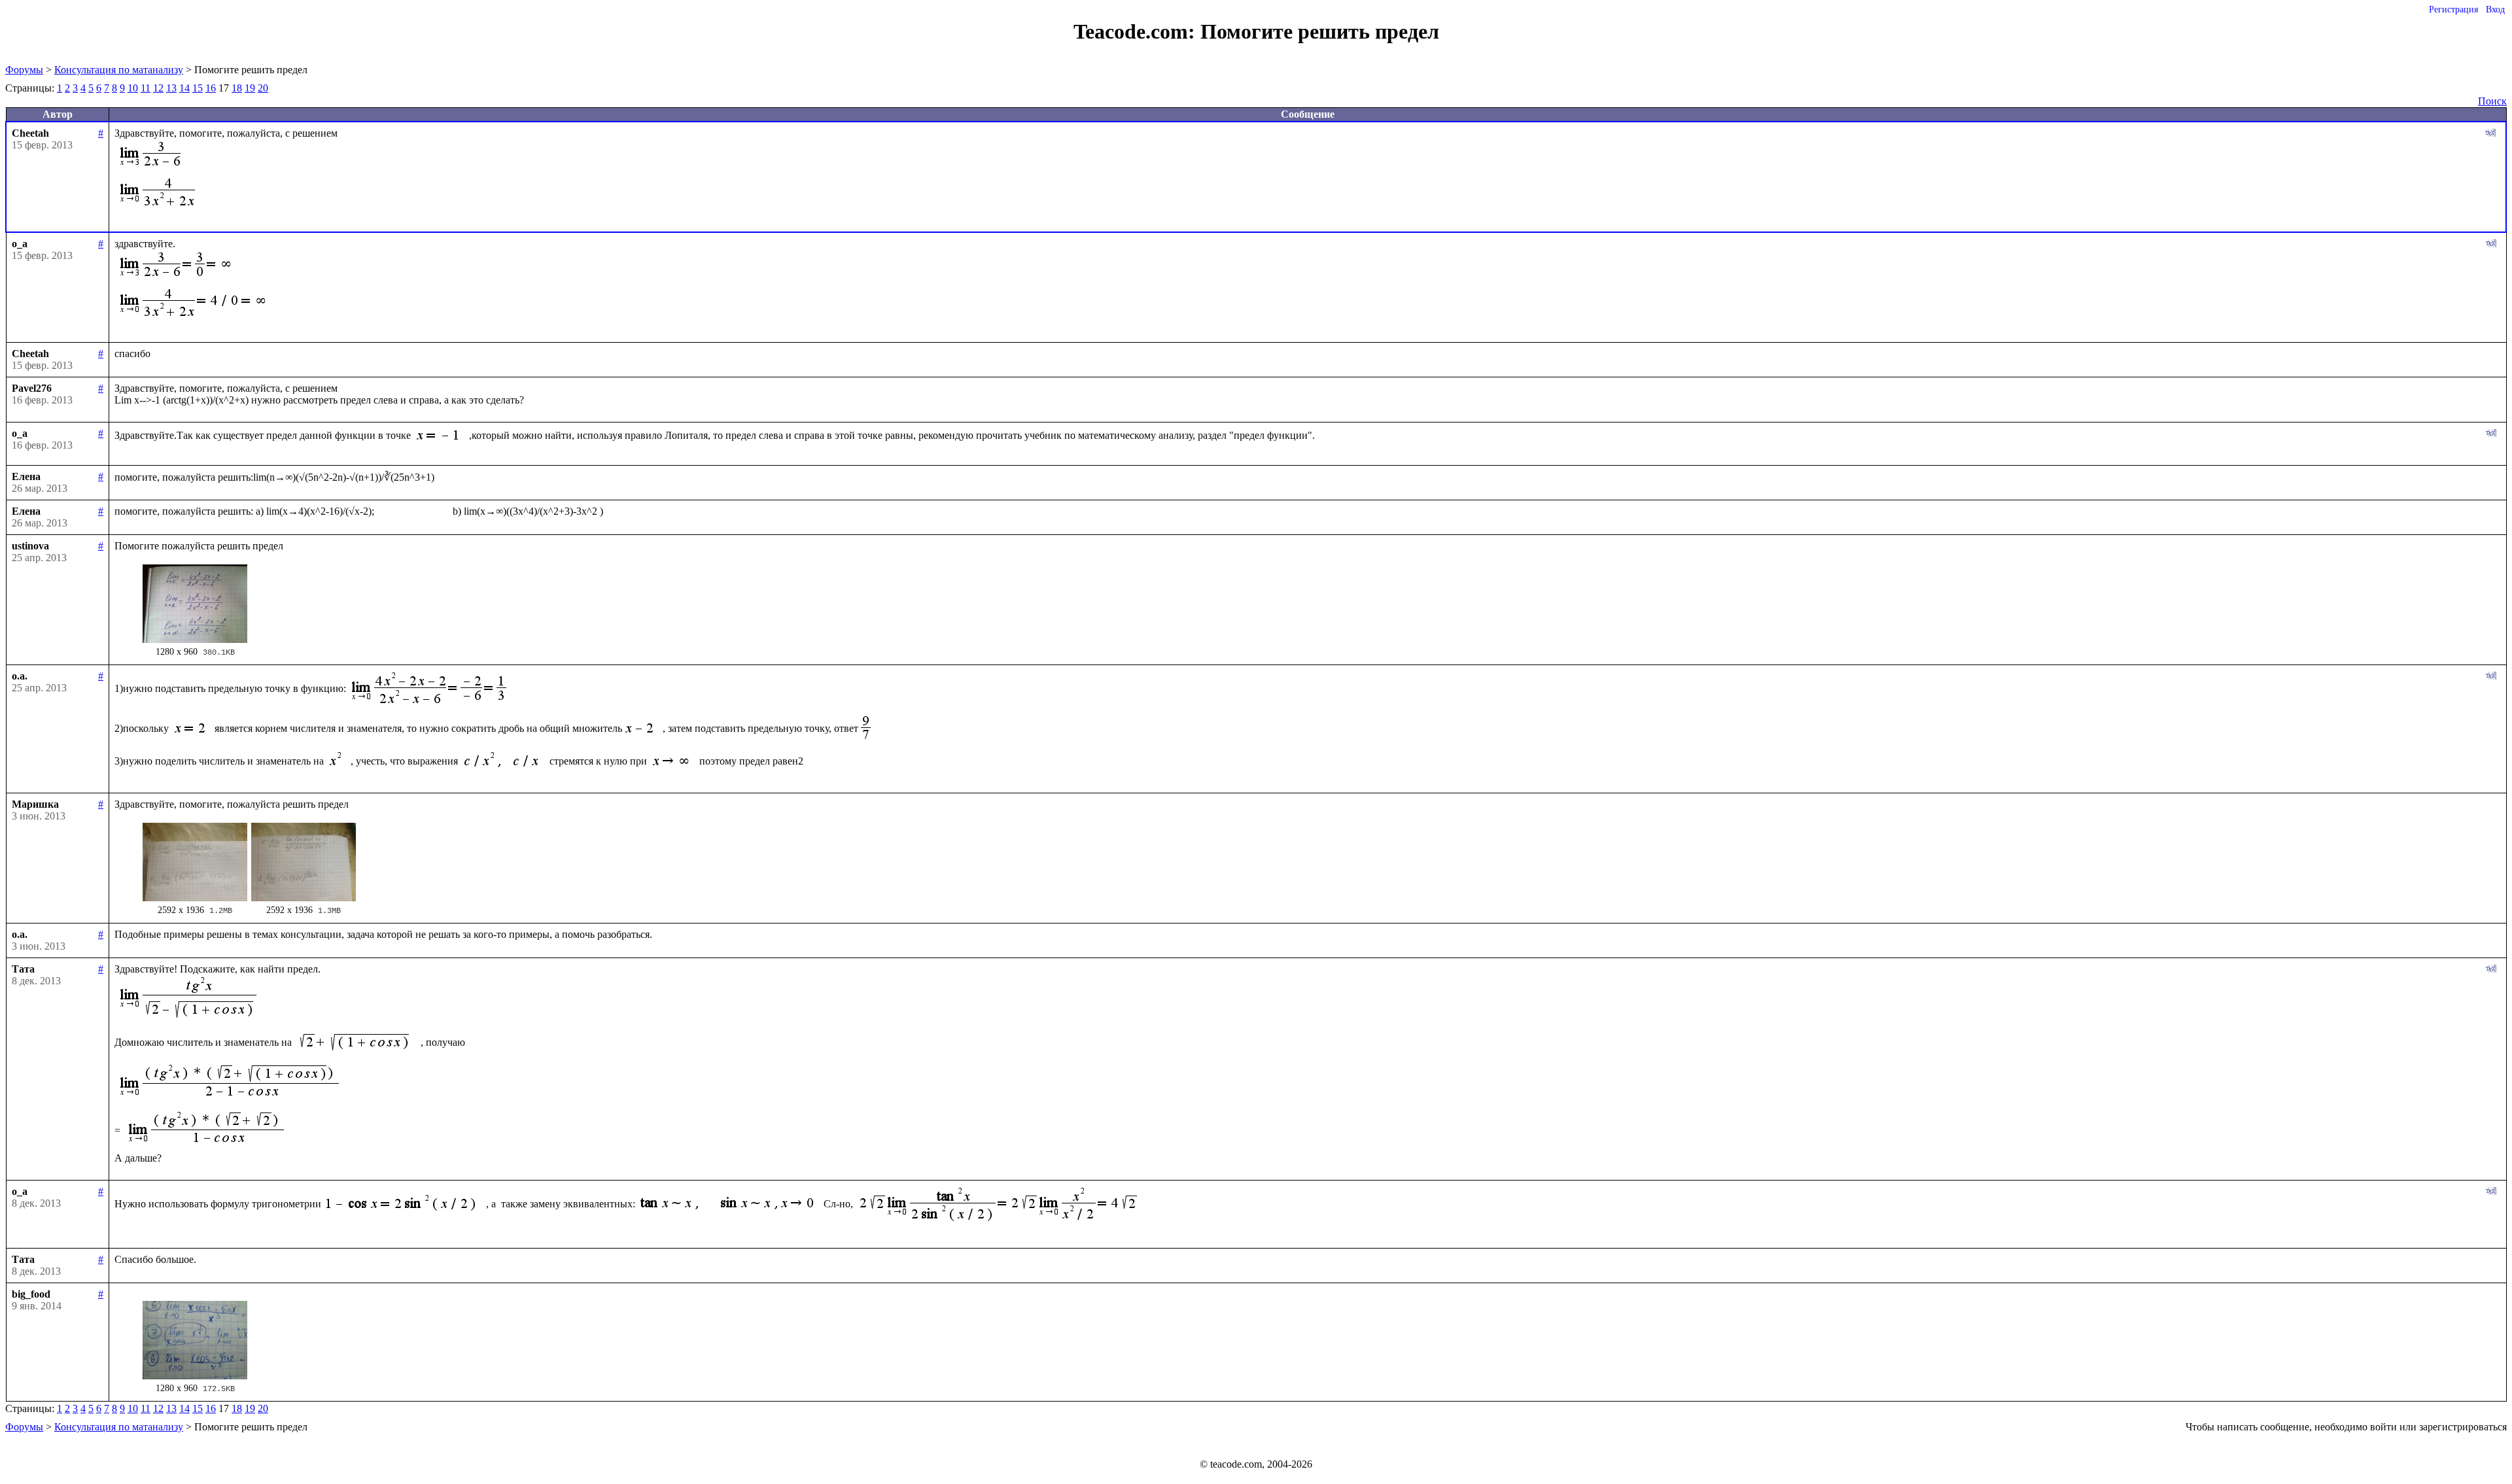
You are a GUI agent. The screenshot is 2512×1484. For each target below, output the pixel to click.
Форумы (24, 70)
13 (171, 88)
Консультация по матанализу (119, 70)
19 (250, 88)
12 (158, 88)
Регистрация (2453, 9)
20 (263, 88)
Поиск (2492, 101)
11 (146, 88)
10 (133, 88)
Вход (2495, 9)
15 (198, 88)
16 (211, 88)
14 (184, 88)
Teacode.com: (1137, 31)
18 (237, 88)
